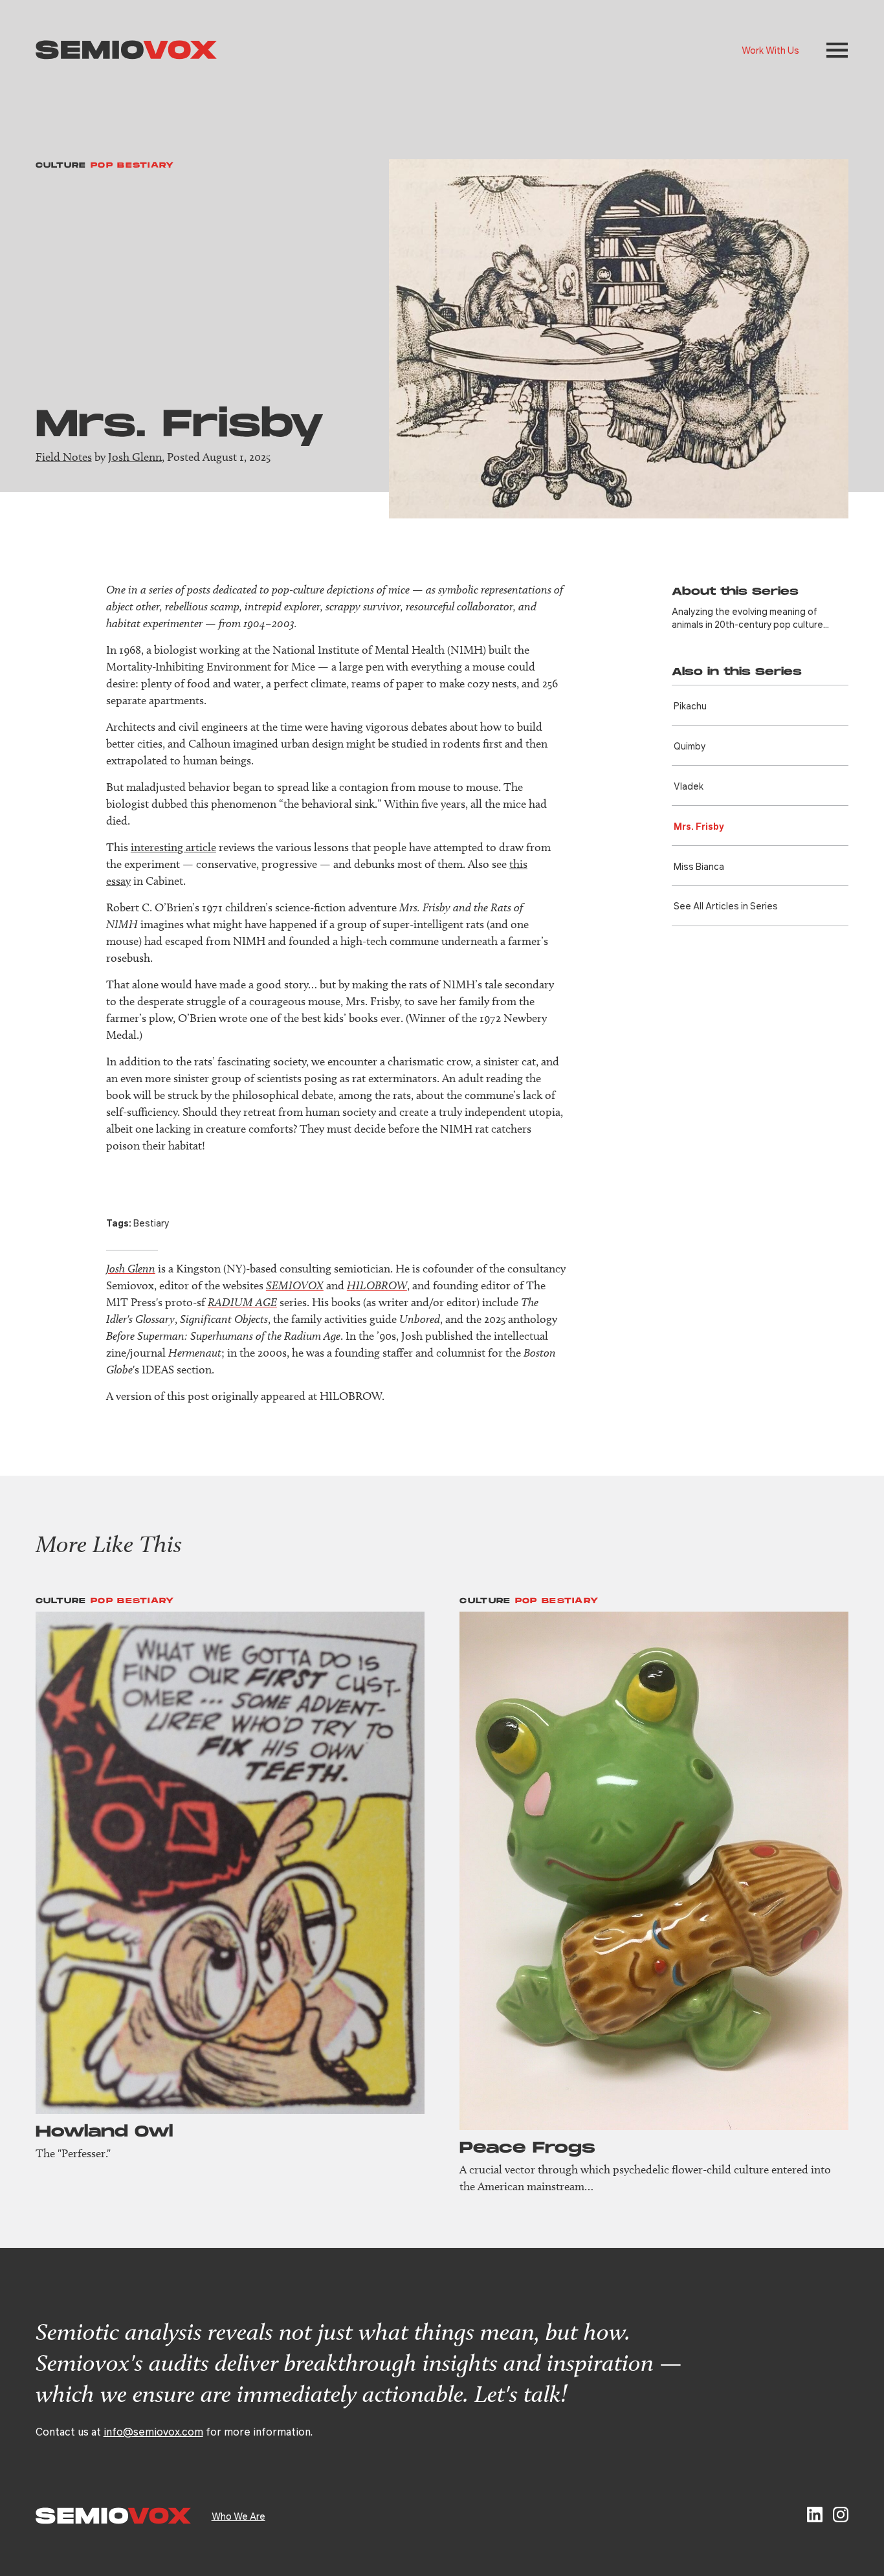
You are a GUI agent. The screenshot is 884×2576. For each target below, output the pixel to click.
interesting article (173, 847)
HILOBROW (377, 1285)
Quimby (690, 746)
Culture (61, 165)
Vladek (689, 786)
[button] (837, 50)
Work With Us (770, 50)
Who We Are (238, 2516)
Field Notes (64, 457)
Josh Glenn (135, 457)
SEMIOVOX (295, 1285)
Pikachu (690, 705)
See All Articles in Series (726, 905)
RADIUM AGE (242, 1302)
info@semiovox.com (153, 2431)
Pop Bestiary (133, 165)
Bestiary (151, 1223)
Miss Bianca (699, 866)
